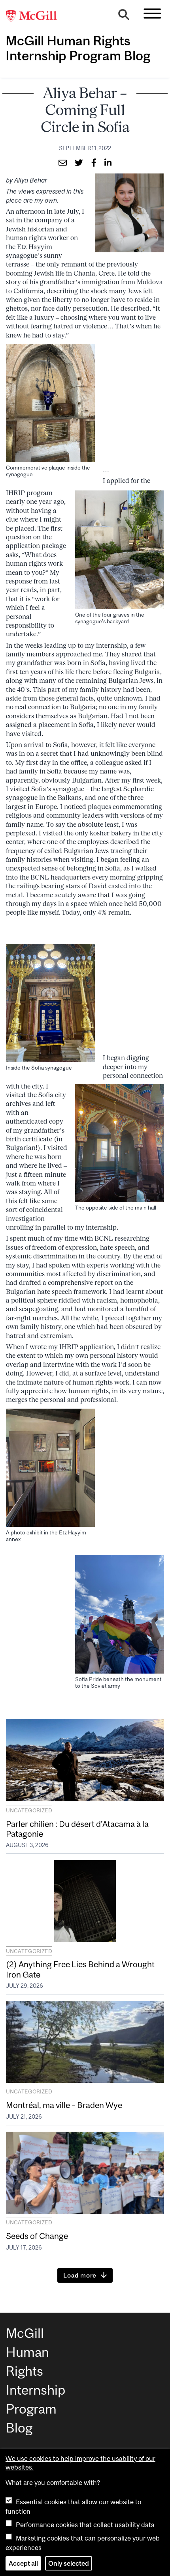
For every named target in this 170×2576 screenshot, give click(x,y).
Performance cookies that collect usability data (85, 2525)
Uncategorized (29, 1810)
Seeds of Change (37, 2236)
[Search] (124, 17)
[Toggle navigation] (152, 13)
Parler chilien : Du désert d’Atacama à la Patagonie (77, 1829)
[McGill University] (36, 16)
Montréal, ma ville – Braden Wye (64, 2105)
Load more (80, 2275)
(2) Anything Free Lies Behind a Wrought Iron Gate (80, 1969)
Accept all (23, 2563)
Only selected (69, 2563)
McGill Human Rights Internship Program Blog (78, 48)
